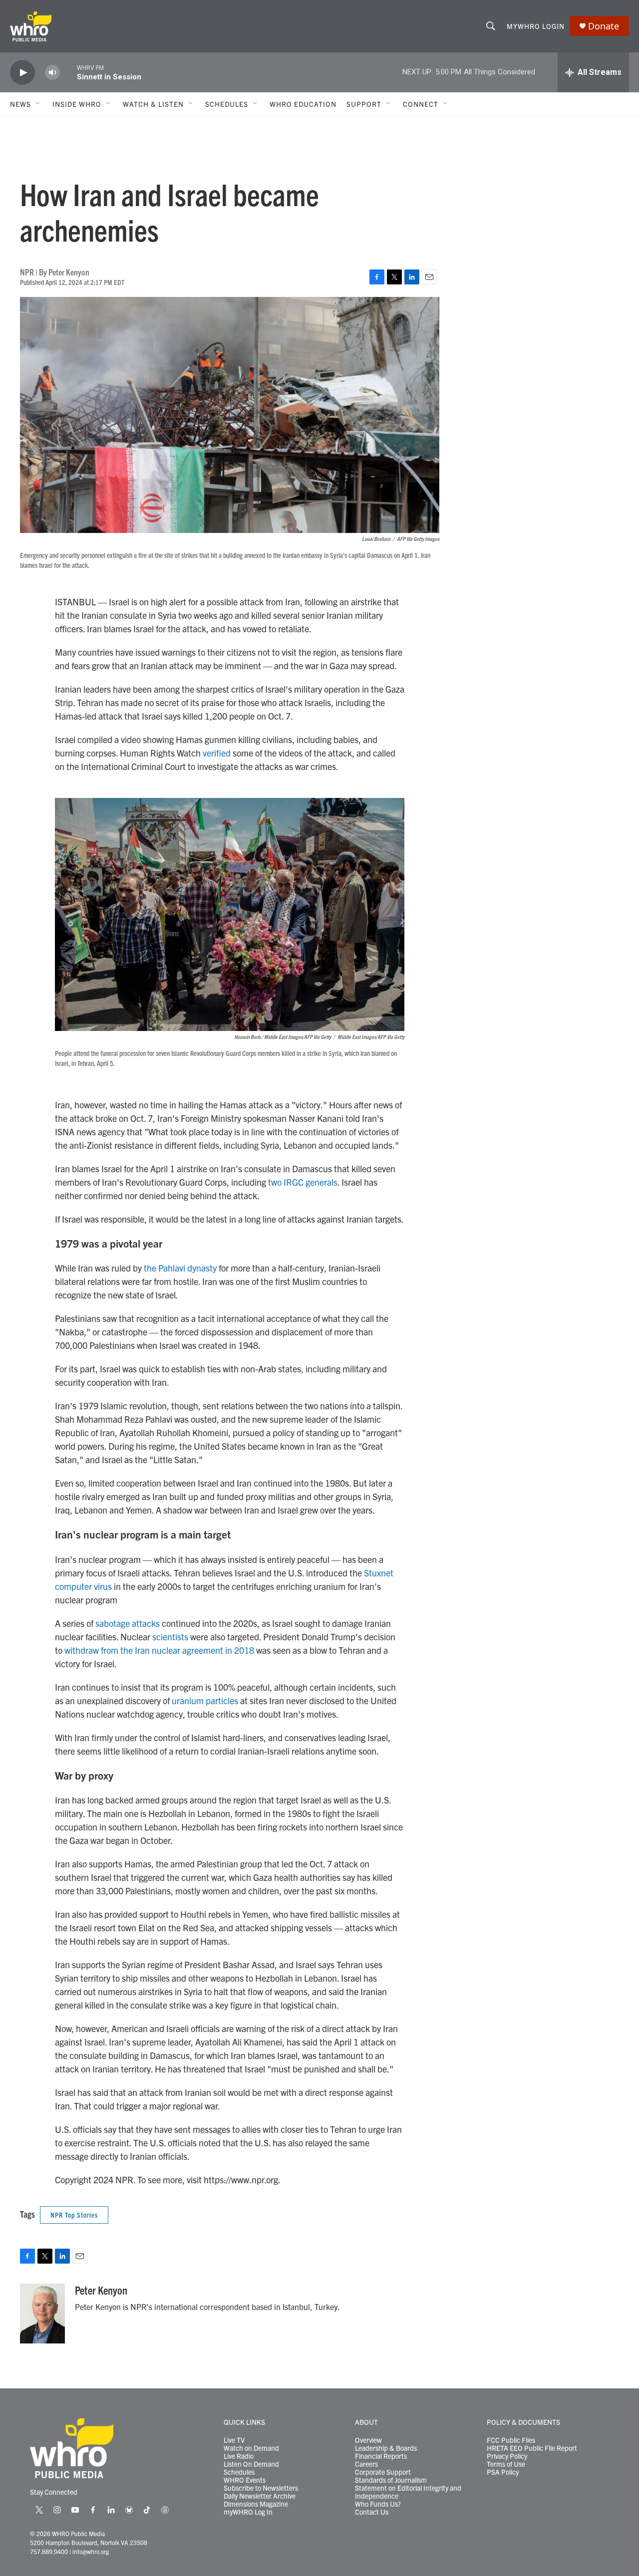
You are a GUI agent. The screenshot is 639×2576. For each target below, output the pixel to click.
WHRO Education (303, 104)
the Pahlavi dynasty (180, 1268)
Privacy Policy (507, 2456)
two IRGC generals (303, 1182)
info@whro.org (91, 2551)
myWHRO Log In (248, 2512)
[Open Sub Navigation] (38, 104)
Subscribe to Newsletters (261, 2488)
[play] (22, 73)
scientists (170, 1637)
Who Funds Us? (378, 2504)
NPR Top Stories (74, 2215)
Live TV (234, 2440)
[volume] (52, 73)
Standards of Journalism (391, 2480)
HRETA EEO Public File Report (532, 2448)
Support (364, 104)
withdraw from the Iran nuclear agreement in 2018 (160, 1650)
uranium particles (205, 1700)
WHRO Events (245, 2480)
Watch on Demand (251, 2448)
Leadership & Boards (386, 2448)
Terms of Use (506, 2464)
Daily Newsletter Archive (260, 2496)
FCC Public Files (511, 2440)
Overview (368, 2440)
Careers (366, 2464)
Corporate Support (383, 2472)
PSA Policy (503, 2472)
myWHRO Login (536, 26)
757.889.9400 (49, 2551)
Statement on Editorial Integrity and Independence (408, 2492)
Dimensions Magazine (256, 2504)
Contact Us (372, 2512)
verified (217, 753)
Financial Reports (381, 2456)
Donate (604, 26)
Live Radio (239, 2456)
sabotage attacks (128, 1623)
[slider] (68, 72)
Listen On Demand (251, 2464)
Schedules (239, 2472)
